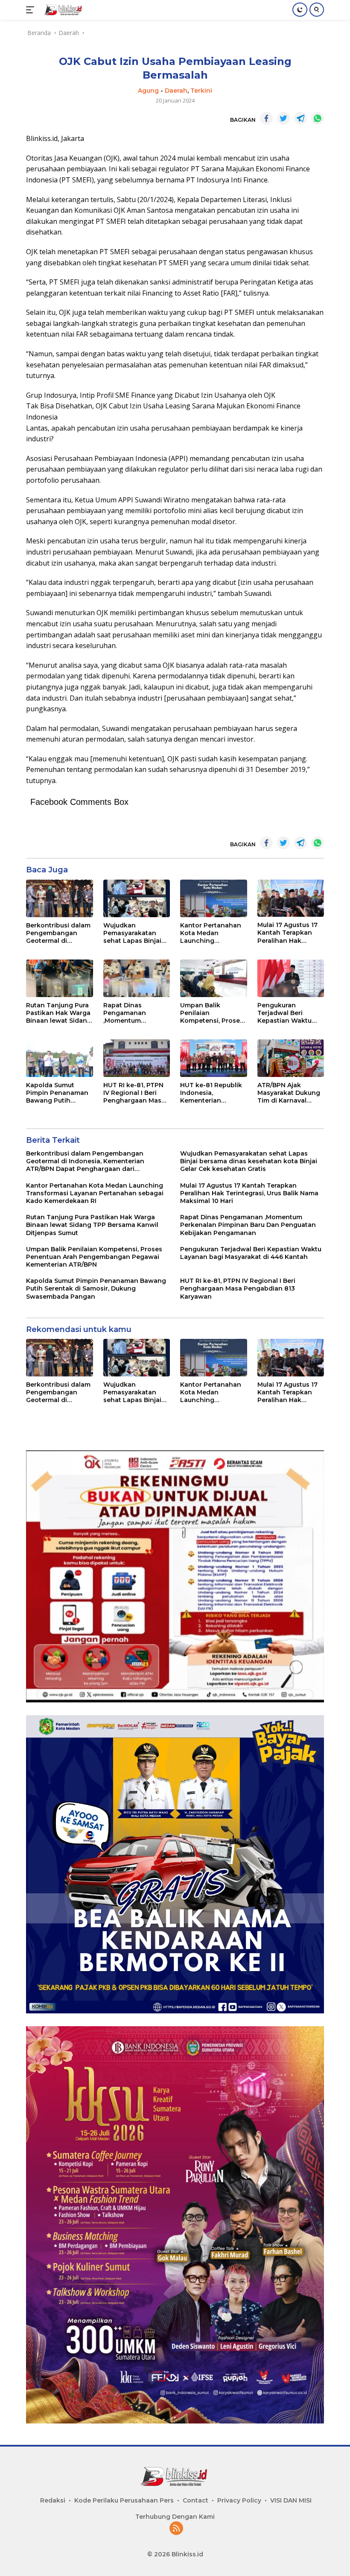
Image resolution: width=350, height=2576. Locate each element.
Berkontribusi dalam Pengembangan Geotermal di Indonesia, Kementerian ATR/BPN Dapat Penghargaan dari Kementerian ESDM (58, 933)
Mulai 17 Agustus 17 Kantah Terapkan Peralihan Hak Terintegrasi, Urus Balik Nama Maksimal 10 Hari (287, 933)
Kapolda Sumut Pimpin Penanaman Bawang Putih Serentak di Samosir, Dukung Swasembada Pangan (58, 1093)
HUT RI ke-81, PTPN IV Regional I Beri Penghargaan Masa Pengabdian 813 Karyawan (134, 1093)
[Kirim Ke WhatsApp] (318, 118)
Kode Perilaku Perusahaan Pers (124, 2500)
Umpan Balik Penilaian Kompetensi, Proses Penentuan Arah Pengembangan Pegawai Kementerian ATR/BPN (212, 1013)
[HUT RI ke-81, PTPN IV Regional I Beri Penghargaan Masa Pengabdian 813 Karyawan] (137, 1058)
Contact (195, 2500)
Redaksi (53, 2500)
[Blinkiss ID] (63, 10)
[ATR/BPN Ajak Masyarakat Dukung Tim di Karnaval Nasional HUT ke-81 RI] (291, 1058)
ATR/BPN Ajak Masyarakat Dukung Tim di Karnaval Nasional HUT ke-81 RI (289, 1093)
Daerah (176, 91)
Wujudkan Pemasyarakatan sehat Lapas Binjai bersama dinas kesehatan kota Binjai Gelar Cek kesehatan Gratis (132, 933)
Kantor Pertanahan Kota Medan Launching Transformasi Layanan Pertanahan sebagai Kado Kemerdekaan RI (213, 933)
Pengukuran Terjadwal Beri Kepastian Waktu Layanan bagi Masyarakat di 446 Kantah (286, 1013)
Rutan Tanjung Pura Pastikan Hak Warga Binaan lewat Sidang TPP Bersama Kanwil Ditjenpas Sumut (59, 1013)
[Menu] (32, 10)
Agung (148, 91)
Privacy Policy (239, 2500)
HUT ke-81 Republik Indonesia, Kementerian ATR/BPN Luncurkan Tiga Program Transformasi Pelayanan (212, 1093)
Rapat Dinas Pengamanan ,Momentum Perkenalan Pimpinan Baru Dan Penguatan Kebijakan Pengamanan (134, 1013)
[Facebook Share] (266, 118)
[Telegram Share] (300, 118)
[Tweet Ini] (283, 118)
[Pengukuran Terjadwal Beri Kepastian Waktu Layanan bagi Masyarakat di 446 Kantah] (291, 978)
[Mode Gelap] (300, 10)
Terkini (201, 91)
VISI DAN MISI (291, 2500)
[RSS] (176, 2529)
